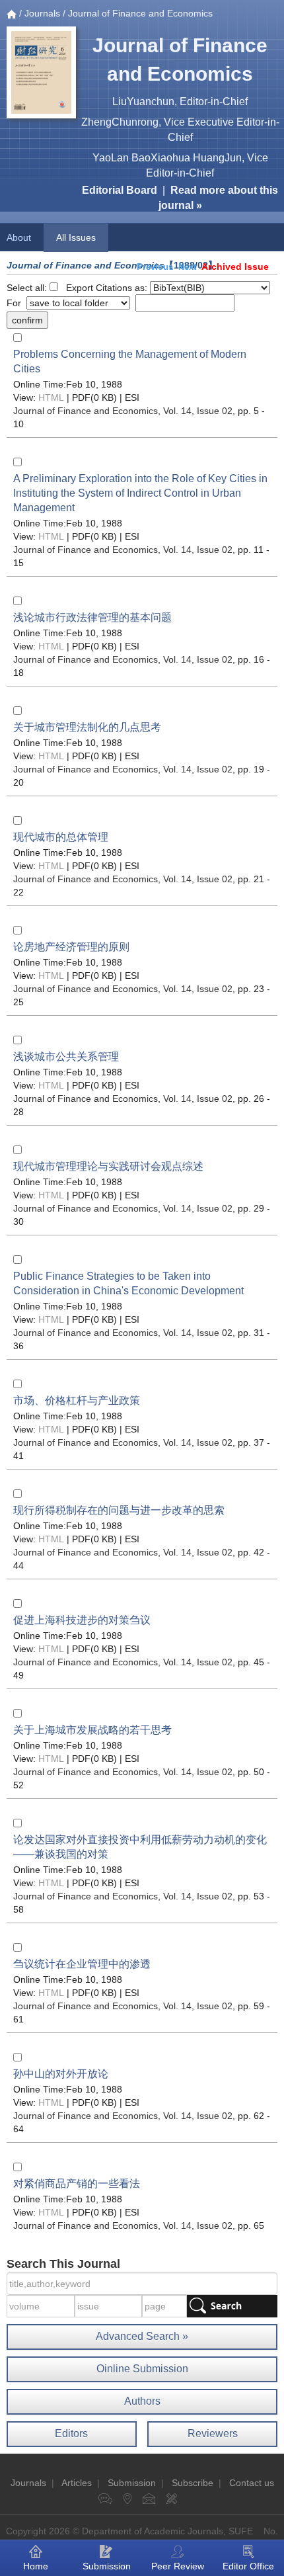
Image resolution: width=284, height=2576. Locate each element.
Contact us (252, 2483)
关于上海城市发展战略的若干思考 (92, 1730)
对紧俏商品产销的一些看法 (77, 2183)
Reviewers (213, 2433)
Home (36, 2566)
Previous (155, 267)
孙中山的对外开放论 (61, 2074)
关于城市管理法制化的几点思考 (87, 727)
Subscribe (193, 2483)
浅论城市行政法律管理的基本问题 (92, 617)
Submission (132, 2483)
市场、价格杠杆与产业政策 (77, 1400)
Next (187, 267)
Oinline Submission (142, 2369)
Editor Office (248, 2566)
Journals (42, 13)
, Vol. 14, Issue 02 (123, 411)
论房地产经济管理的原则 (71, 947)
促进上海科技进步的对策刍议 (82, 1620)
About (19, 237)
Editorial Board (120, 190)
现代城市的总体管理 (61, 837)
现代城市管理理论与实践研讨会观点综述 (108, 1166)
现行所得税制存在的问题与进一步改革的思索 (119, 1510)
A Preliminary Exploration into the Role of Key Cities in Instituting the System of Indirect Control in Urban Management (140, 493)
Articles (77, 2483)
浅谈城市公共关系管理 (66, 1057)
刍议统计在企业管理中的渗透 (82, 1964)
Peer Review (178, 2566)
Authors (142, 2401)
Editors (71, 2433)
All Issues (76, 237)
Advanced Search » (142, 2336)
